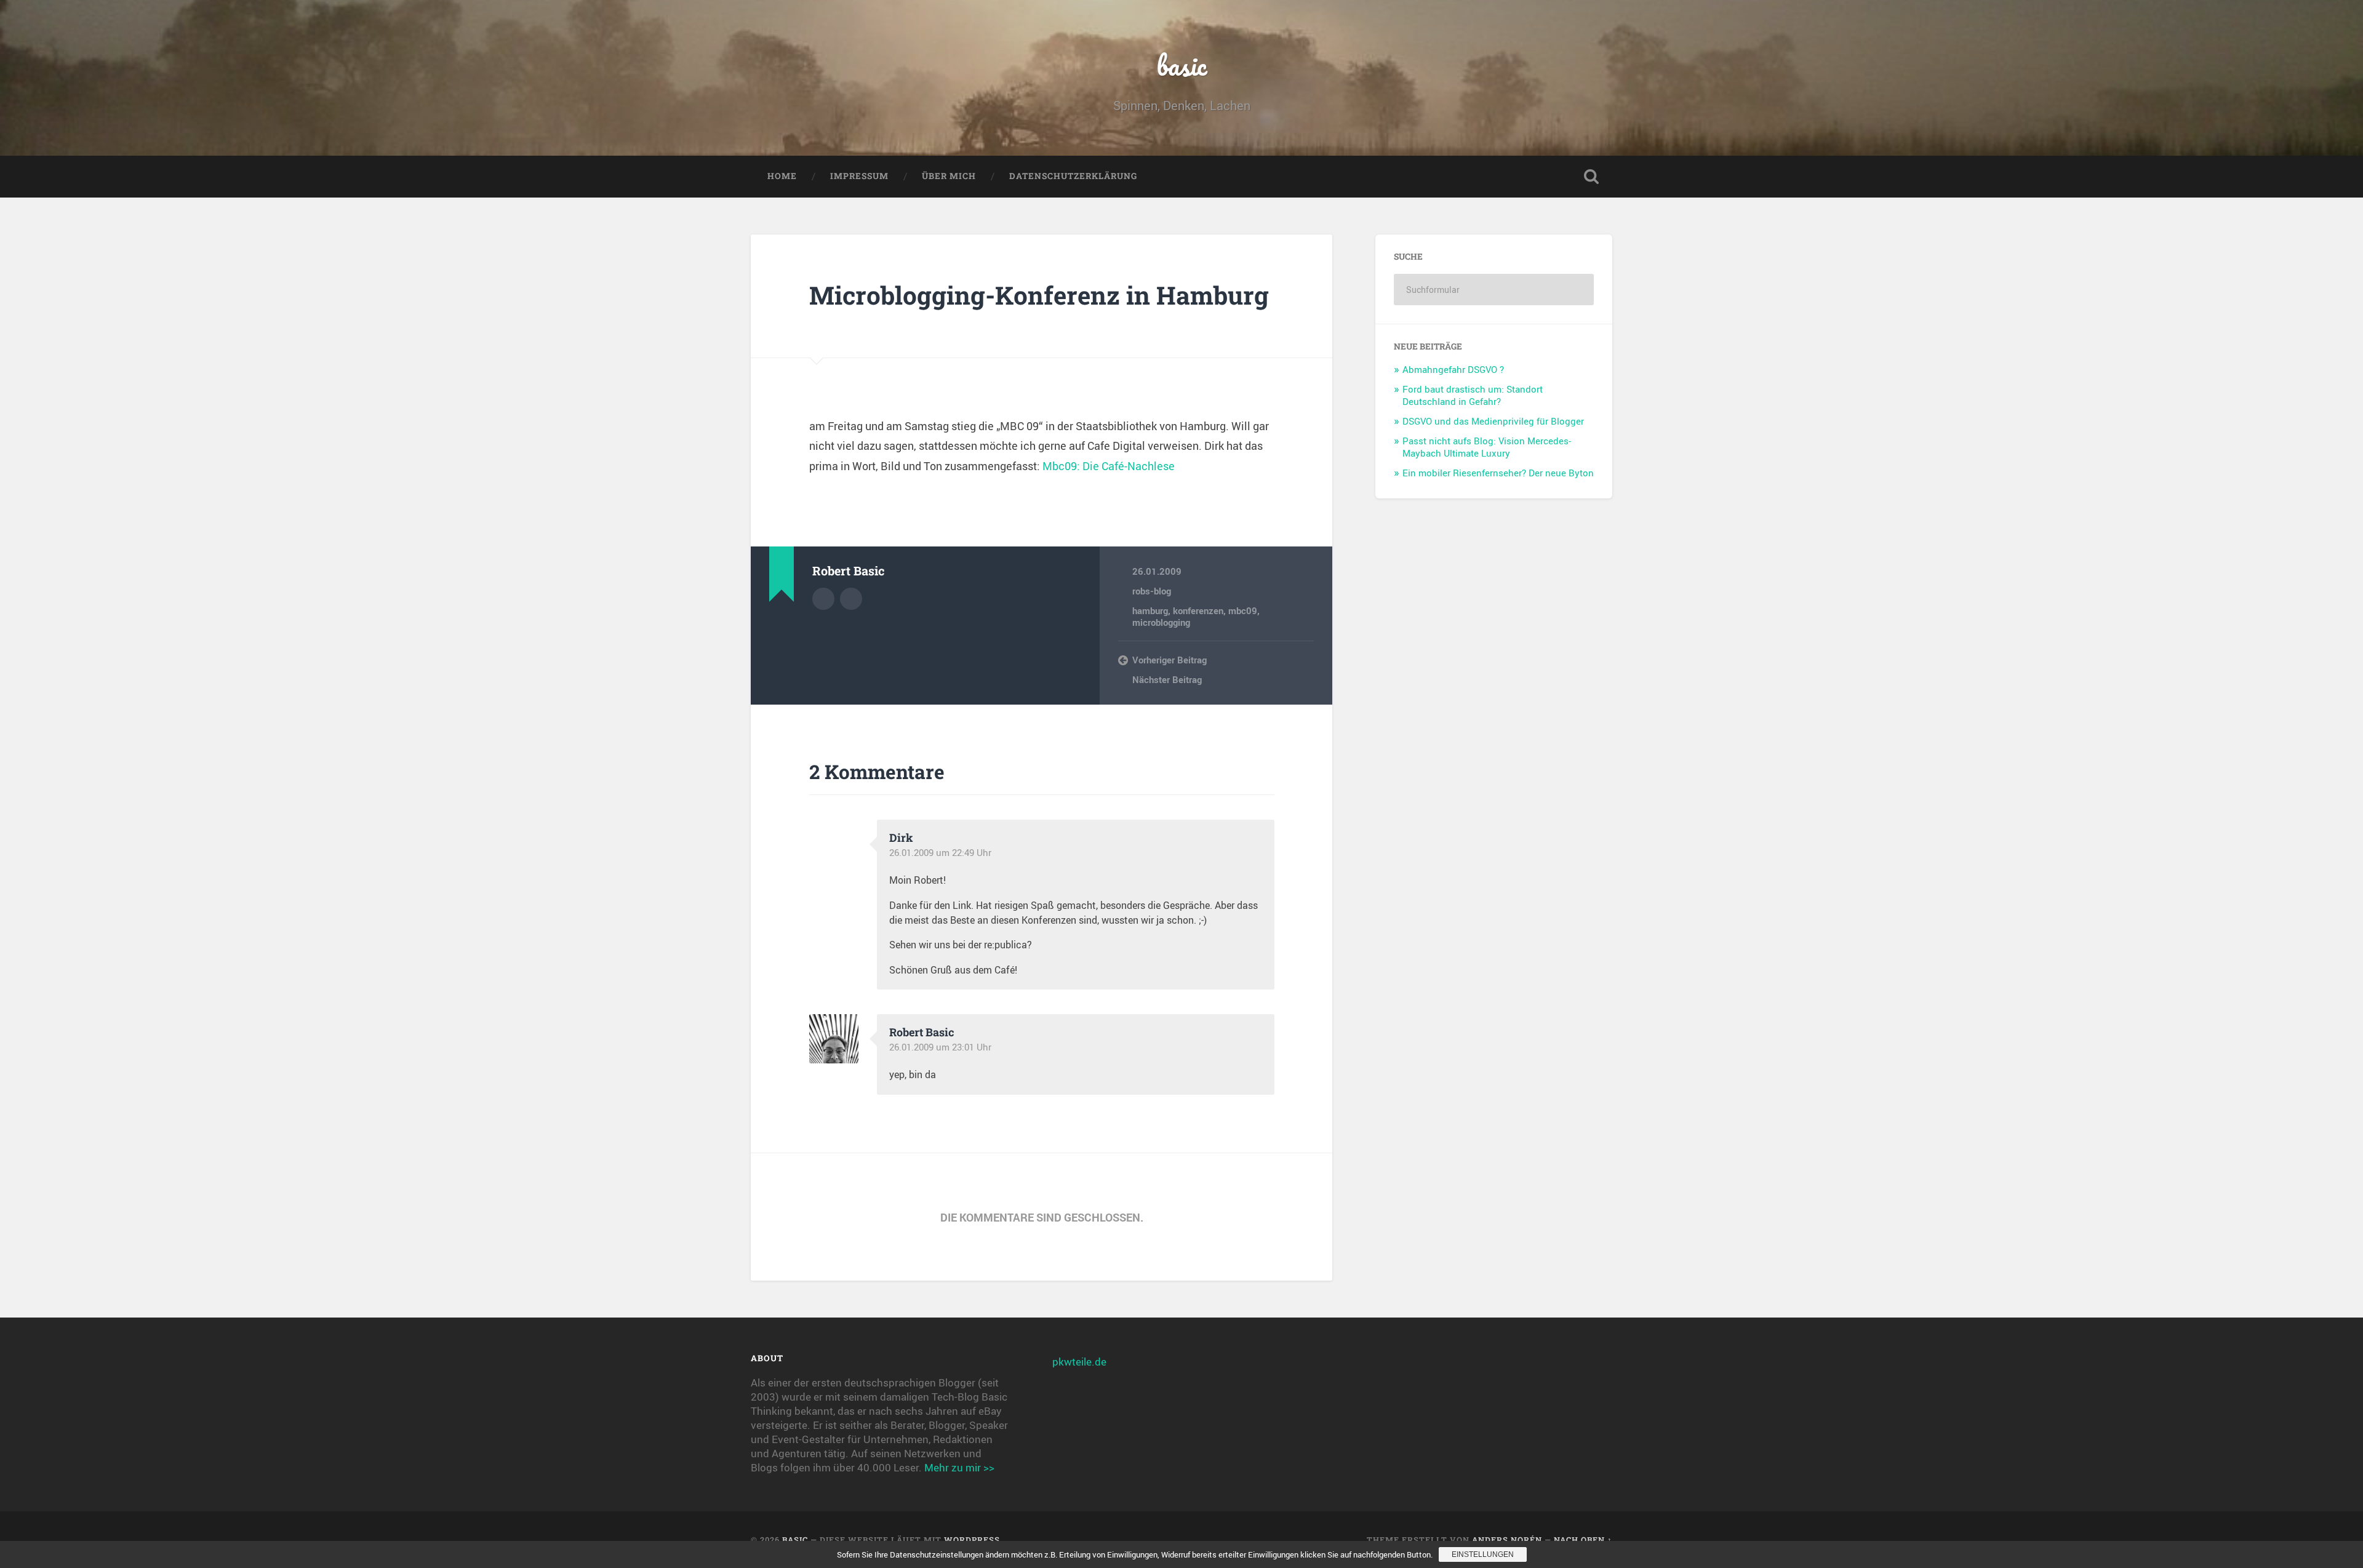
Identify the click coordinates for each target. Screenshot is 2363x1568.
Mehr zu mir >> (959, 1467)
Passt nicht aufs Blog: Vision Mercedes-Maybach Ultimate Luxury (1487, 447)
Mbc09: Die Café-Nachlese (1109, 466)
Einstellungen (1483, 1554)
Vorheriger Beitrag (1170, 660)
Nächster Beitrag (1167, 679)
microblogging (1161, 622)
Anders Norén (1507, 1540)
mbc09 (1243, 610)
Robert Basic (922, 1032)
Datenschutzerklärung (1073, 176)
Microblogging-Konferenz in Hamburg (1039, 295)
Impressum (859, 176)
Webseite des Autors (851, 599)
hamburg (1150, 610)
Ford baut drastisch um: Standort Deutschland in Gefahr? (1473, 395)
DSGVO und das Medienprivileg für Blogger (1493, 421)
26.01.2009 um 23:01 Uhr (940, 1047)
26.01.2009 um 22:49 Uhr (940, 852)
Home (782, 176)
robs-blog (1152, 591)
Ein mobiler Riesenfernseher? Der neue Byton (1498, 473)
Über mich (949, 176)
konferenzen (1198, 610)
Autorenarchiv (823, 599)
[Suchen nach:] (1494, 290)
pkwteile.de (1079, 1362)
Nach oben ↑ (1583, 1540)
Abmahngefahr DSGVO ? (1453, 369)
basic (1182, 65)
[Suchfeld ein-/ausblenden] (1591, 177)
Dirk (901, 838)
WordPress (972, 1540)
